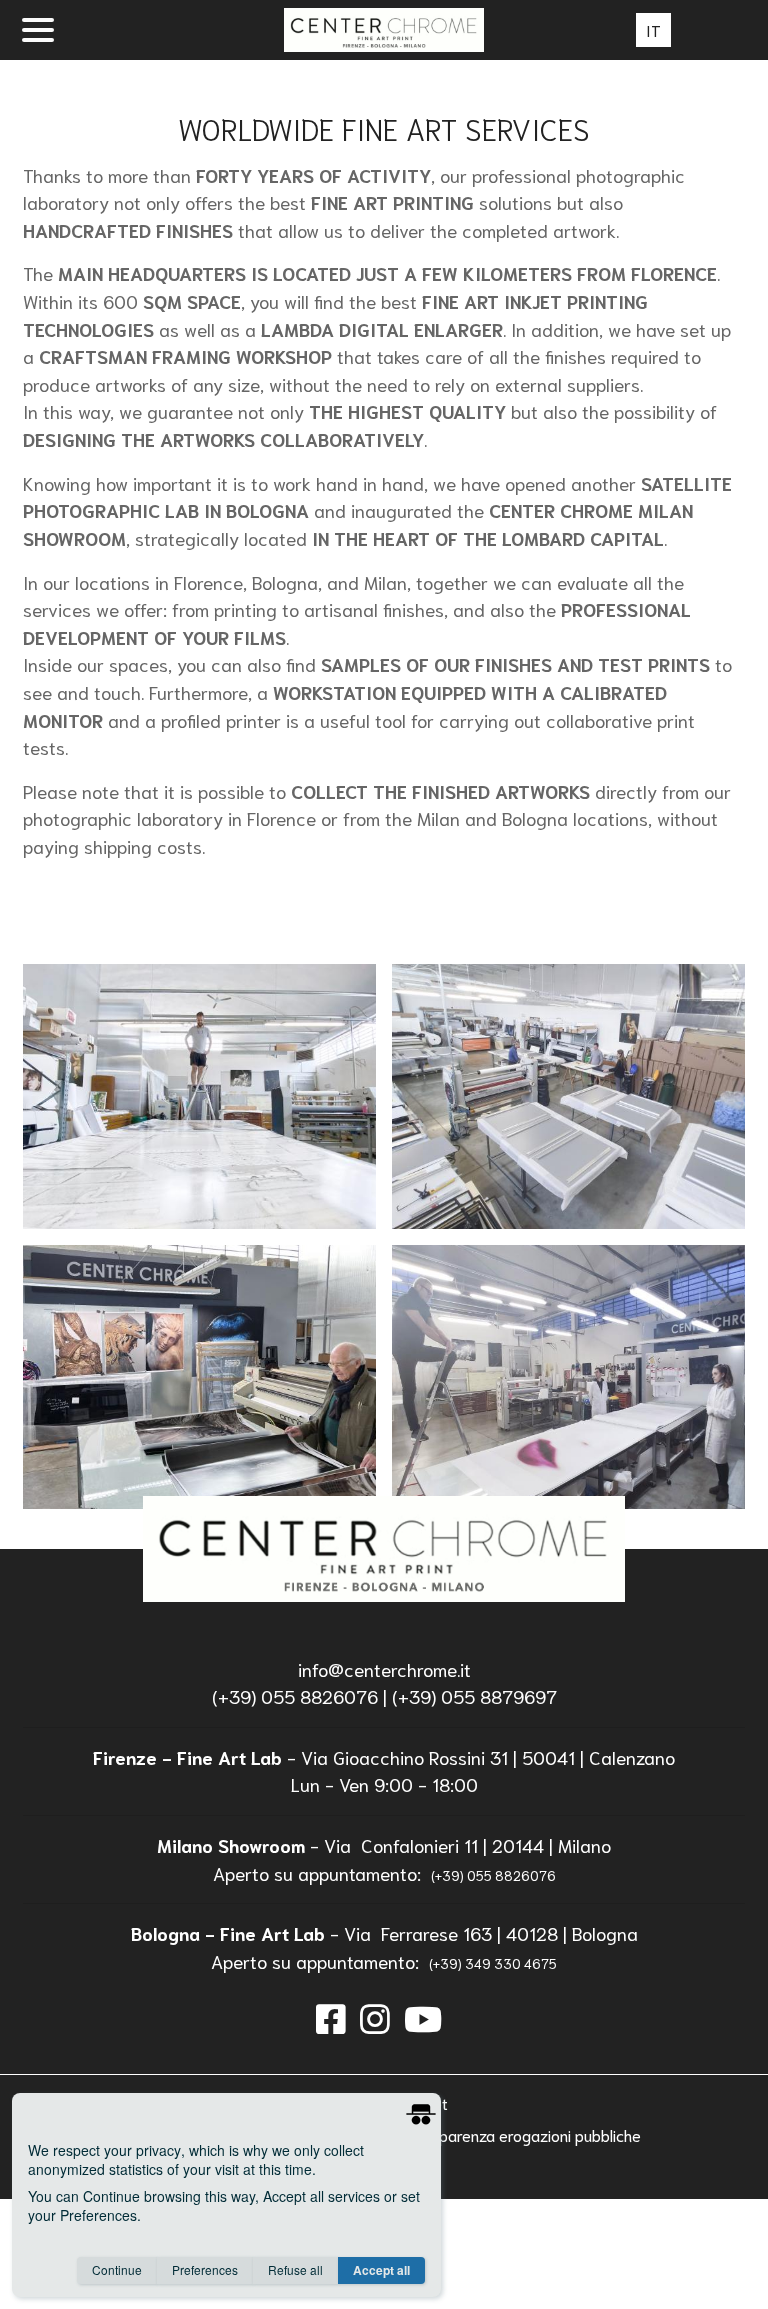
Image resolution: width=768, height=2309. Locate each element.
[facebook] (331, 2016)
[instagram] (375, 2016)
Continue (117, 2269)
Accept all (381, 2270)
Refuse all (295, 2269)
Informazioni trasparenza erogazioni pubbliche (481, 2134)
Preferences (205, 2269)
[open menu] (38, 30)
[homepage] (383, 1549)
